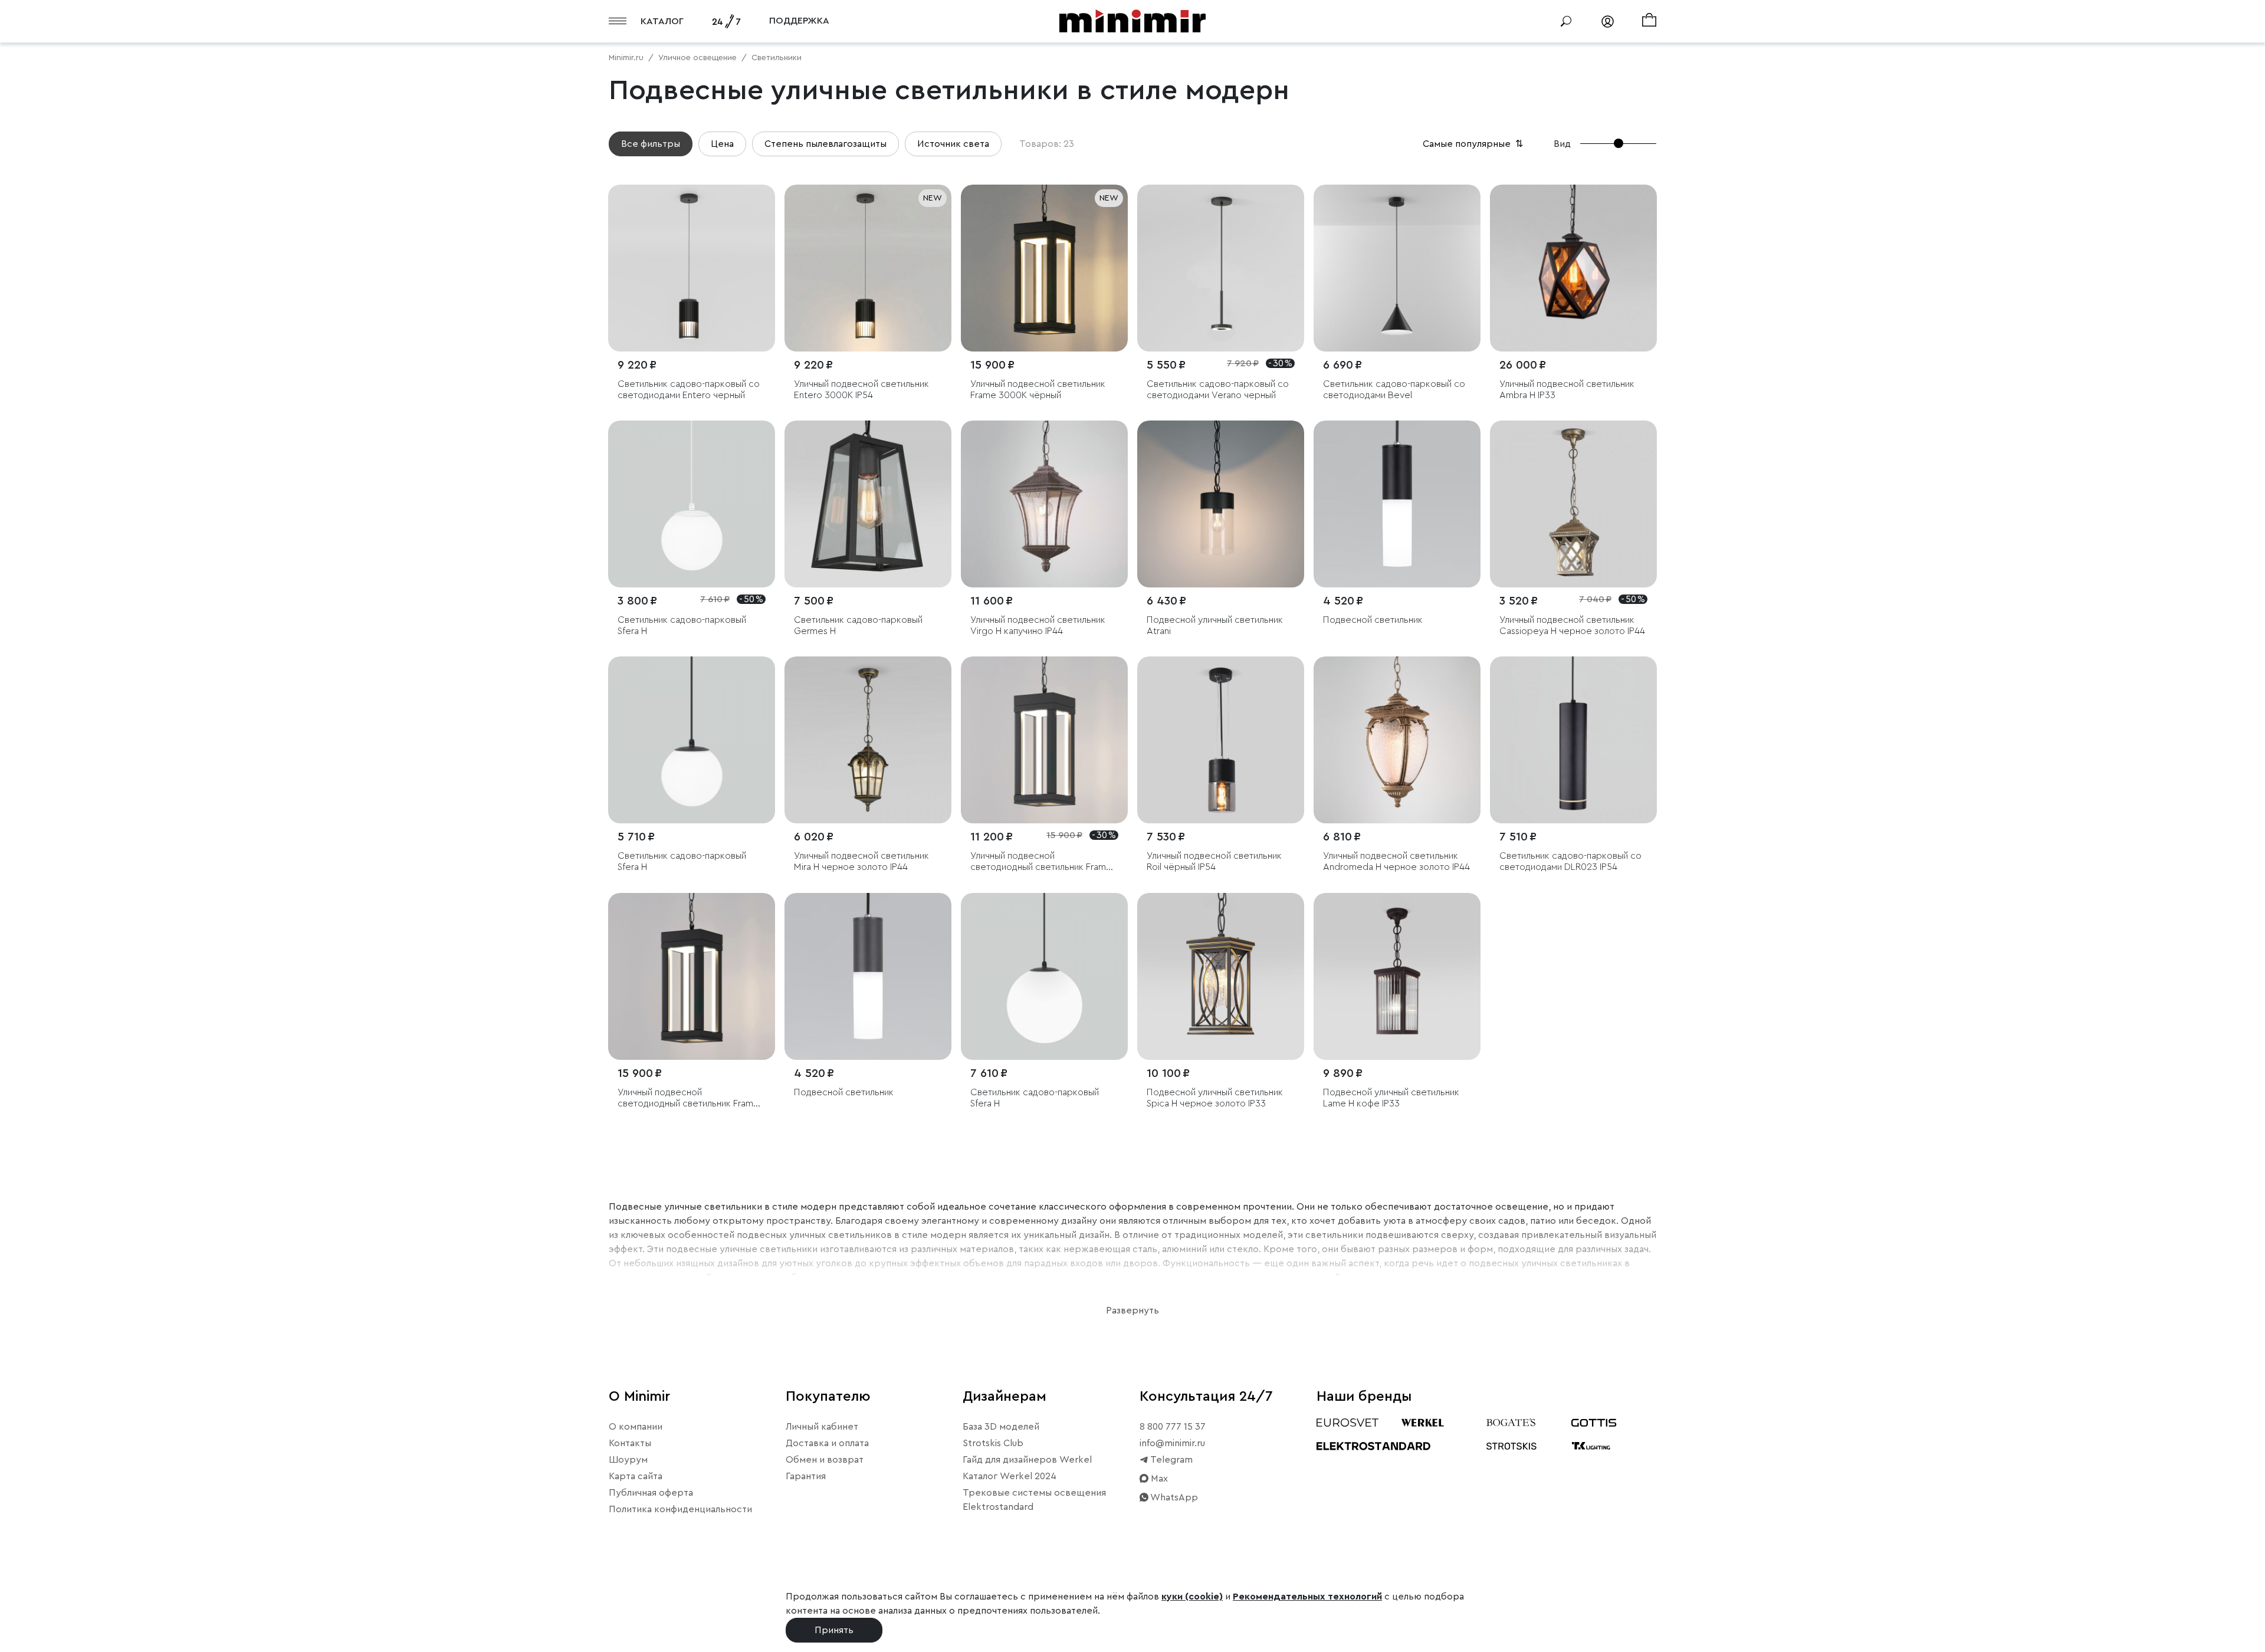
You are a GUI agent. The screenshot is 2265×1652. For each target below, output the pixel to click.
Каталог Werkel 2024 (1010, 1476)
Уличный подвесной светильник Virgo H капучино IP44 (1038, 625)
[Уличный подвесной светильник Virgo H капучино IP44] (1044, 504)
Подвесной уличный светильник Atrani (1215, 625)
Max (1158, 1479)
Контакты (630, 1443)
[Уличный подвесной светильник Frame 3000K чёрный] (1044, 268)
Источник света (953, 144)
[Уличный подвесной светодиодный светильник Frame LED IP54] (1044, 740)
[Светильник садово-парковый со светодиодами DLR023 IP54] (1573, 740)
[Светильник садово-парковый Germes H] (868, 504)
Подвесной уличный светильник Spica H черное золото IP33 (1215, 1098)
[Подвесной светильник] (1397, 504)
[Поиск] (1566, 21)
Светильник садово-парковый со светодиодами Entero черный (689, 390)
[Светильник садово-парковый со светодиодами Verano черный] (1221, 268)
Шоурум (628, 1460)
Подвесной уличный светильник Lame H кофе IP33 (1391, 1098)
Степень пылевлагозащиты (825, 144)
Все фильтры (651, 144)
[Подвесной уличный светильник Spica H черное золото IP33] (1221, 976)
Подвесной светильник (1373, 620)
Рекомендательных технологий (1307, 1597)
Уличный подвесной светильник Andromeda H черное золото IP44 (1396, 861)
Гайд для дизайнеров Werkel (1027, 1460)
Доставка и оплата (827, 1443)
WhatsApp (1173, 1497)
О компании (636, 1427)
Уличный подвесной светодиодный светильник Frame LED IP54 (1041, 862)
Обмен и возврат (825, 1460)
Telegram (1171, 1460)
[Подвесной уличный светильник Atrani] (1221, 504)
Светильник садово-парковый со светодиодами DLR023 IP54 (1570, 861)
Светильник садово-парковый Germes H (858, 625)
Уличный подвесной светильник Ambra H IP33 (1567, 390)
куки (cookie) (1192, 1597)
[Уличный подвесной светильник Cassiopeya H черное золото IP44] (1573, 504)
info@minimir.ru (1172, 1443)
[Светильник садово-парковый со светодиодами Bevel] (1397, 268)
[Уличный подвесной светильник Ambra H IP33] (1573, 268)
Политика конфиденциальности (680, 1509)
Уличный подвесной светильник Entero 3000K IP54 (861, 390)
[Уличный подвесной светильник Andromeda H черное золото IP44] (1397, 740)
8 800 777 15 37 (1173, 1427)
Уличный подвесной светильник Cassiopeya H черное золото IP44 (1572, 625)
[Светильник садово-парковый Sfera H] (692, 504)
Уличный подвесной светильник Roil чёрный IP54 (1214, 861)
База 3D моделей (1001, 1427)
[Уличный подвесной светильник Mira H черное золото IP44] (868, 740)
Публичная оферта (651, 1493)
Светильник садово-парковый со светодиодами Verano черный (1218, 390)
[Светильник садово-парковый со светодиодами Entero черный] (692, 268)
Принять (834, 1630)
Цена (722, 144)
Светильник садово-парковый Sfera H (682, 625)
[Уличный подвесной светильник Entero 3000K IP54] (868, 268)
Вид (1562, 144)
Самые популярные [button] (1474, 144)
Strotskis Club (993, 1443)
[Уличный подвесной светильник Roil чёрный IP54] (1221, 740)
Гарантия (806, 1476)
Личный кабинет (822, 1427)
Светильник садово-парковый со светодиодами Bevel (1394, 390)
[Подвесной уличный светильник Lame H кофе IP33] (1397, 976)
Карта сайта (636, 1476)
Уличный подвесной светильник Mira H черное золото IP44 (861, 861)
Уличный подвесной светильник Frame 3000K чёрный (1038, 390)
